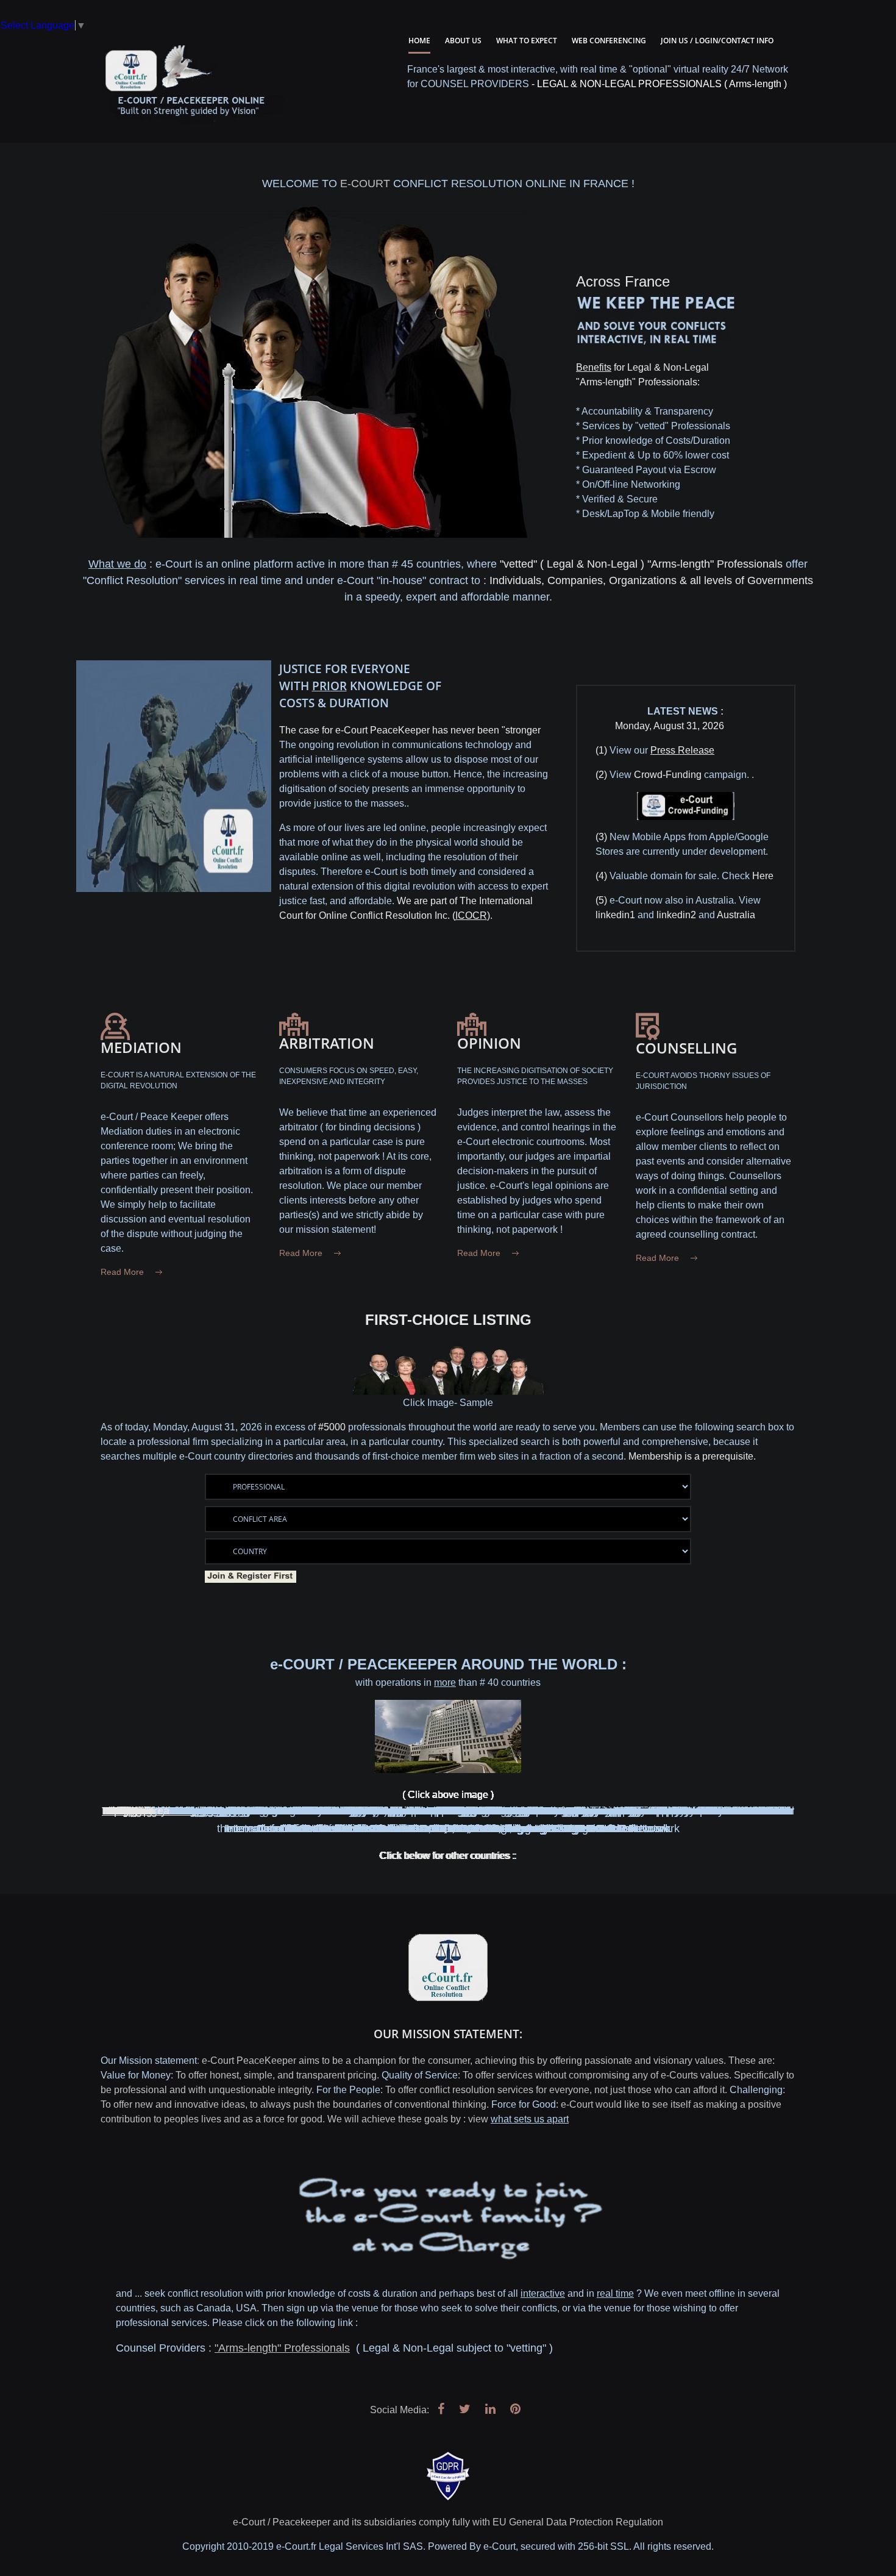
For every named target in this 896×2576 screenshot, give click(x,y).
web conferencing (609, 41)
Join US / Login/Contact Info (717, 41)
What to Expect (527, 41)
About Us (463, 41)
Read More (122, 1272)
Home (419, 41)
